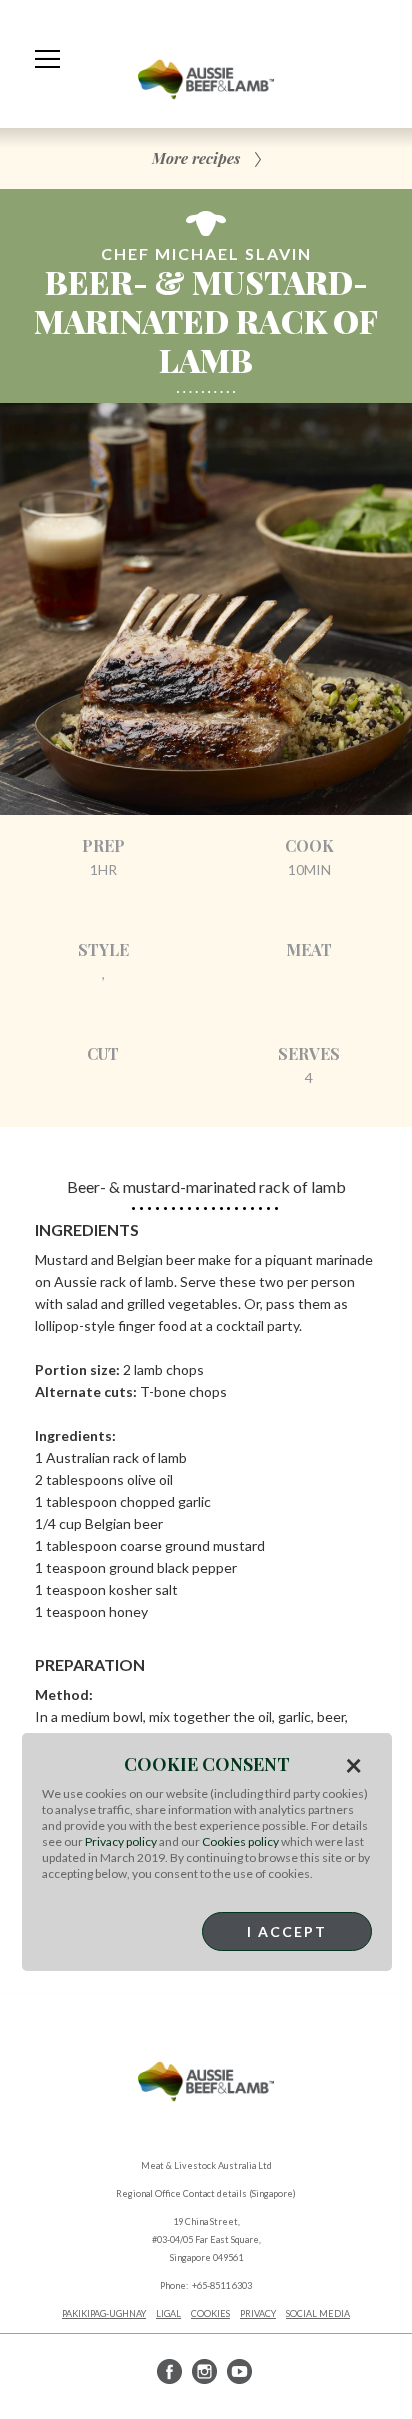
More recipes (196, 158)
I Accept (287, 1931)
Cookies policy (240, 1841)
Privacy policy (121, 1841)
